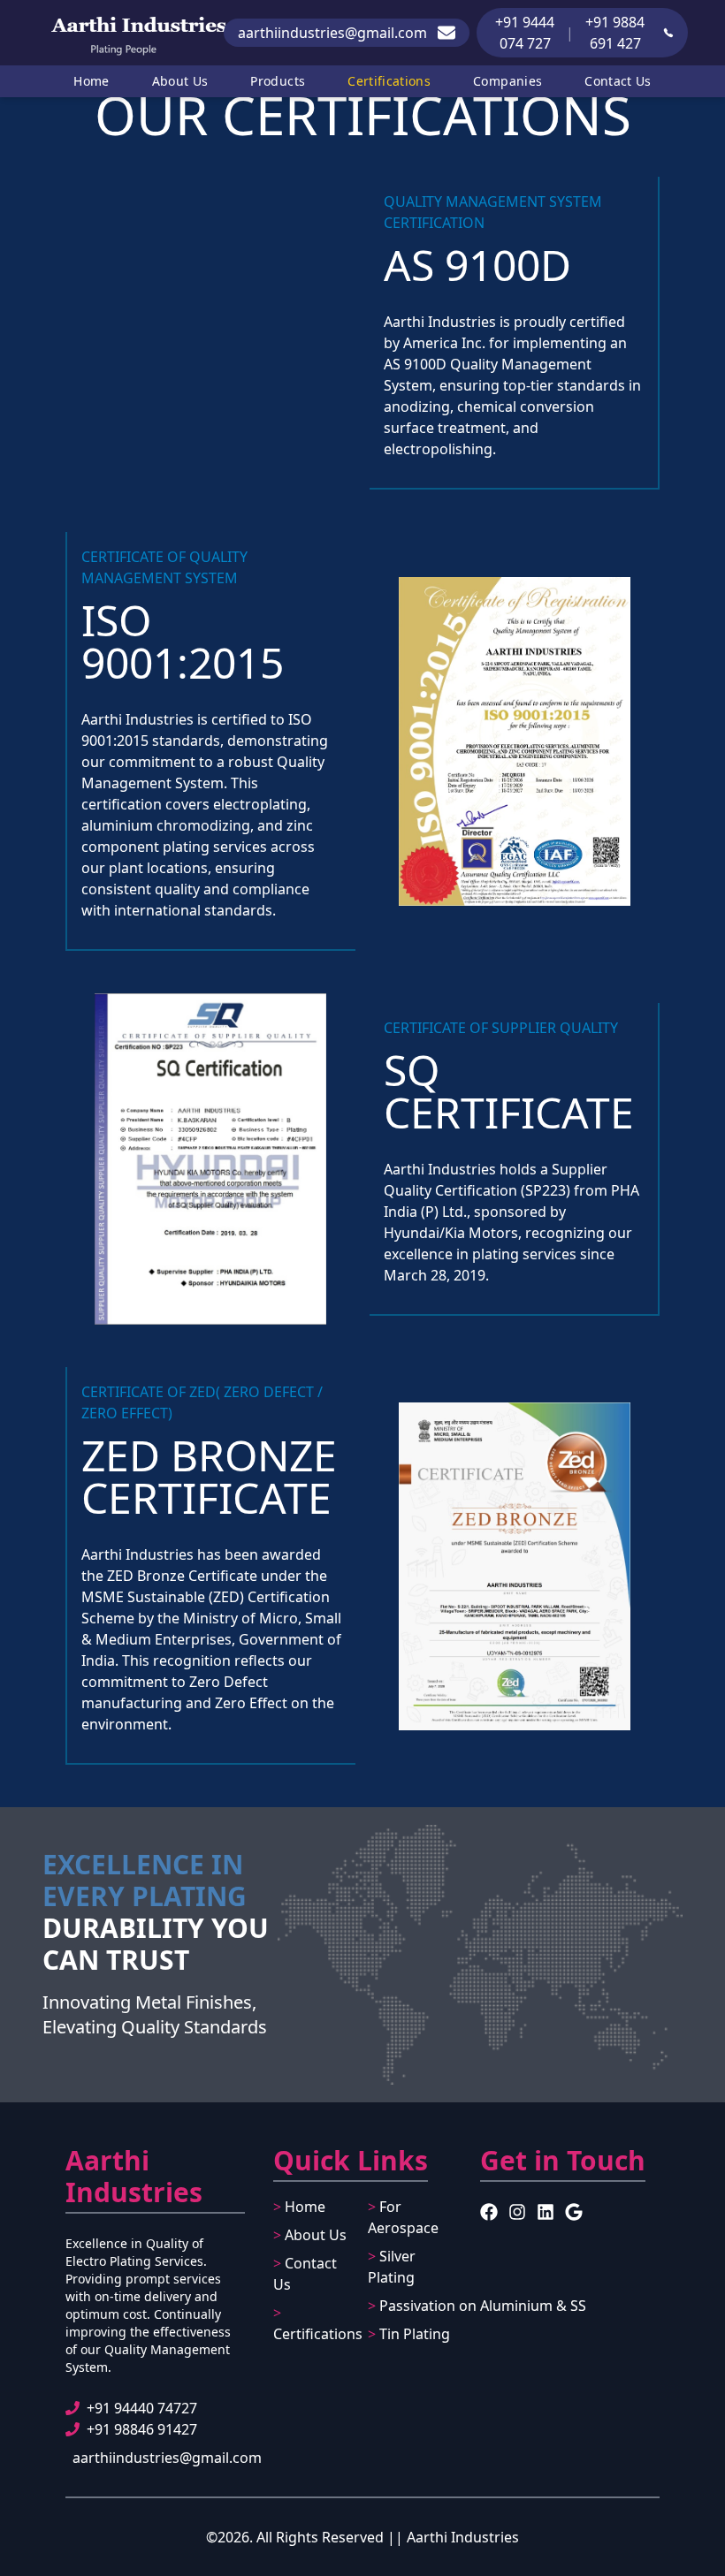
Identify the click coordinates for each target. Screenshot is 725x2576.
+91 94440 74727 (142, 2408)
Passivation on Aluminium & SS (477, 2306)
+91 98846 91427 (142, 2429)
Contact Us (618, 81)
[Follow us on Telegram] (546, 2212)
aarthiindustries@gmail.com (167, 2458)
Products (278, 81)
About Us (180, 81)
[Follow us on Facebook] (489, 2212)
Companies (507, 81)
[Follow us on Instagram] (517, 2212)
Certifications (389, 81)
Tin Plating (409, 2334)
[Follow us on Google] (574, 2212)
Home (91, 81)
